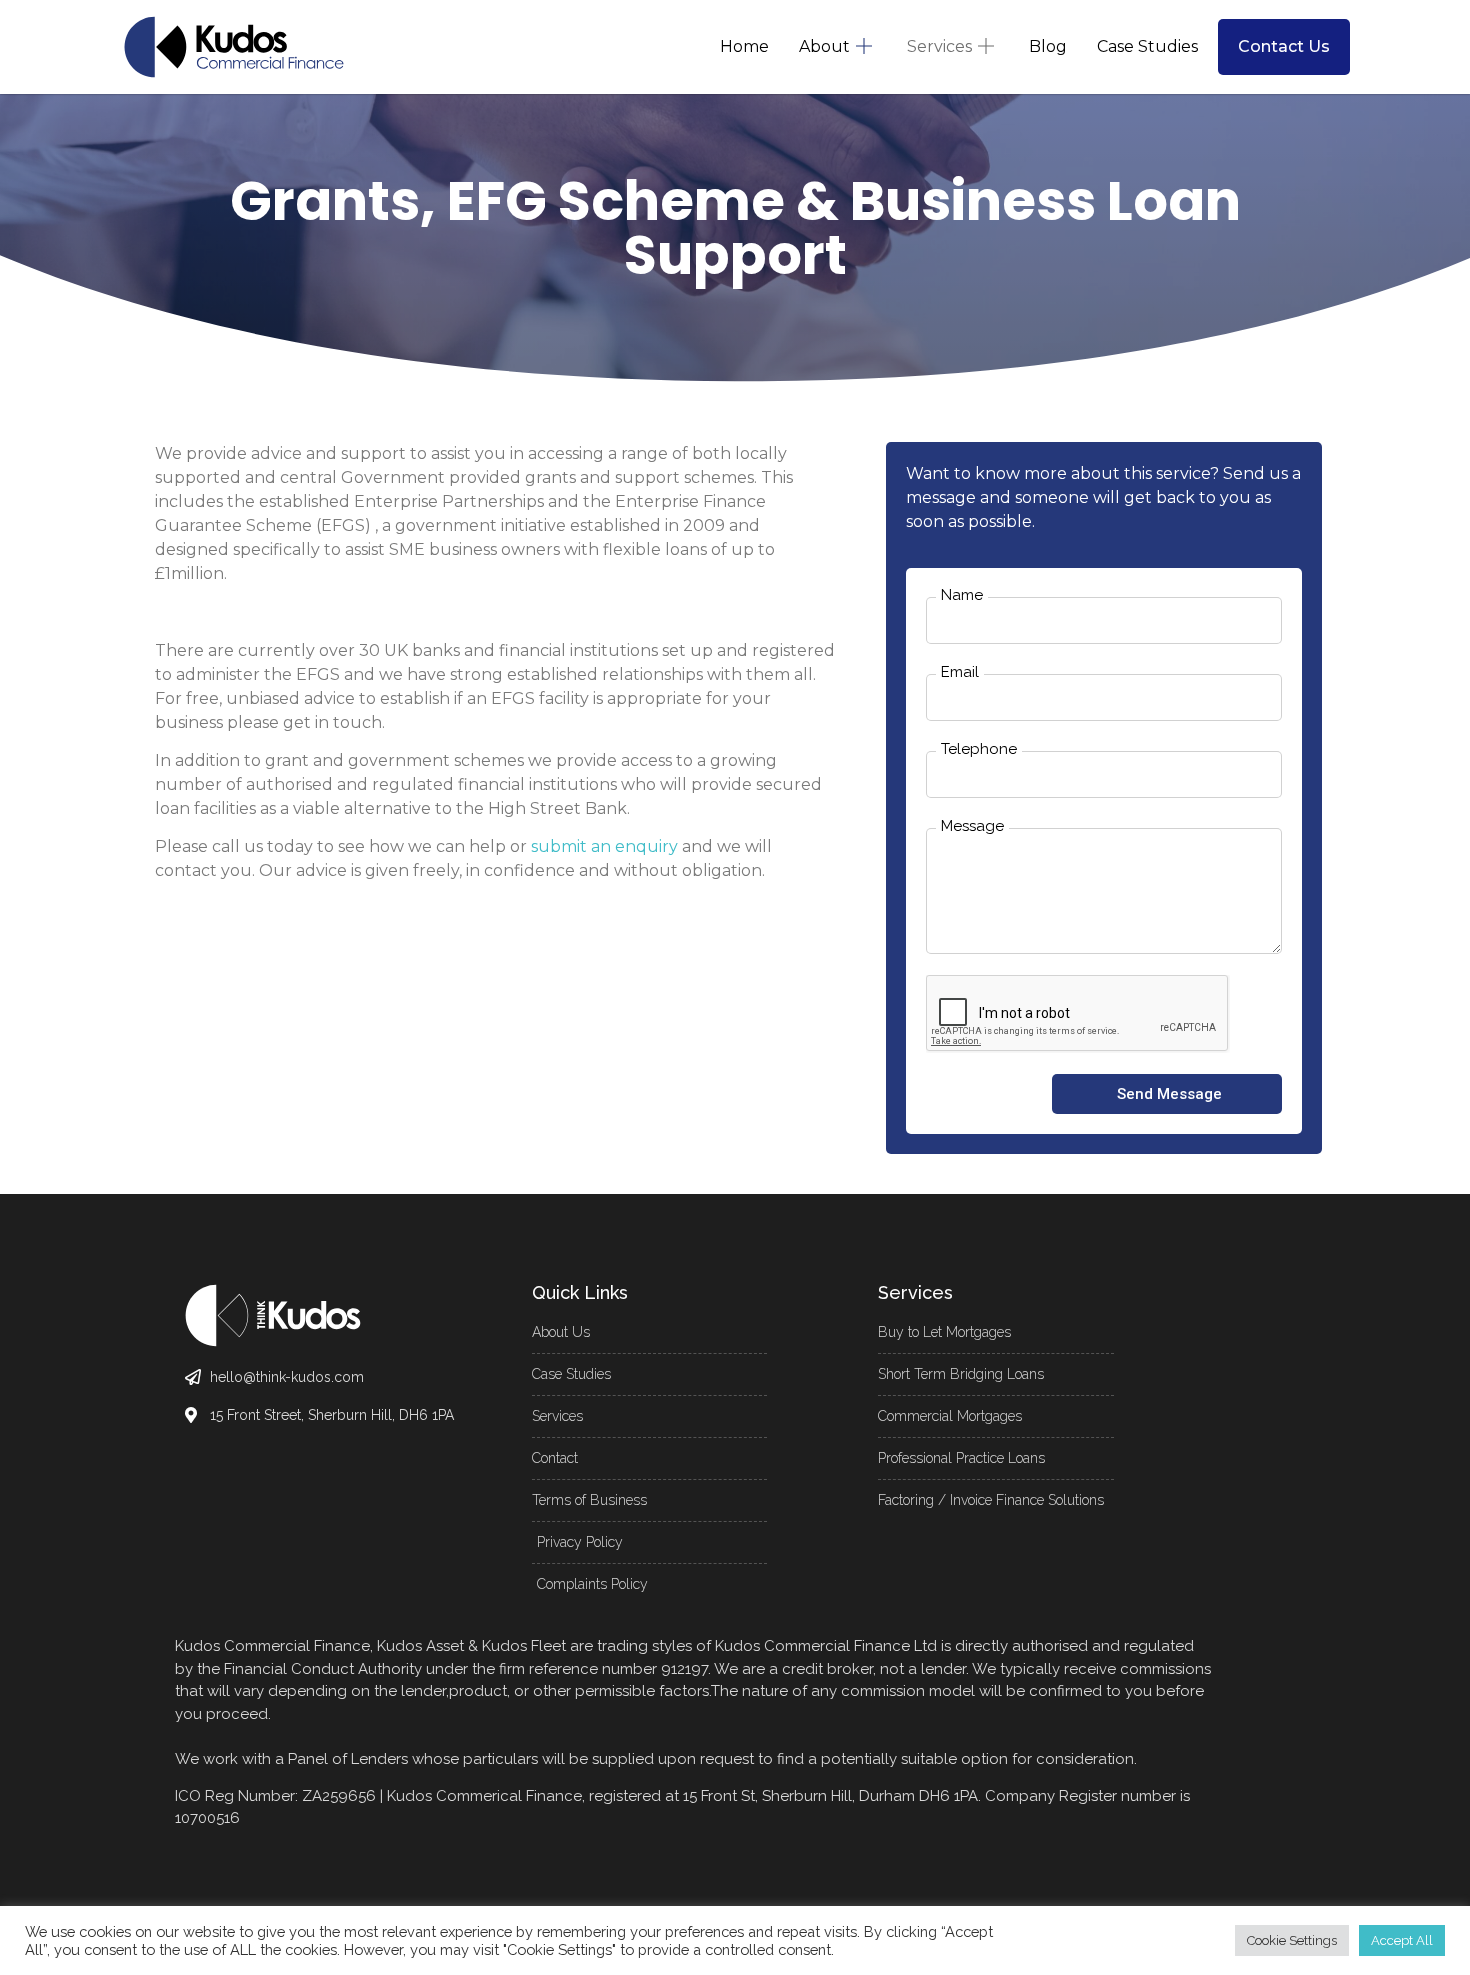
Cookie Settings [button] (1292, 1940)
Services (939, 46)
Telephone (979, 750)
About (824, 46)
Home (744, 46)
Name (962, 596)
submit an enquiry (604, 846)
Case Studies (1147, 46)
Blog (1048, 46)
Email (960, 673)
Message (972, 827)
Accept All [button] (1402, 1940)
